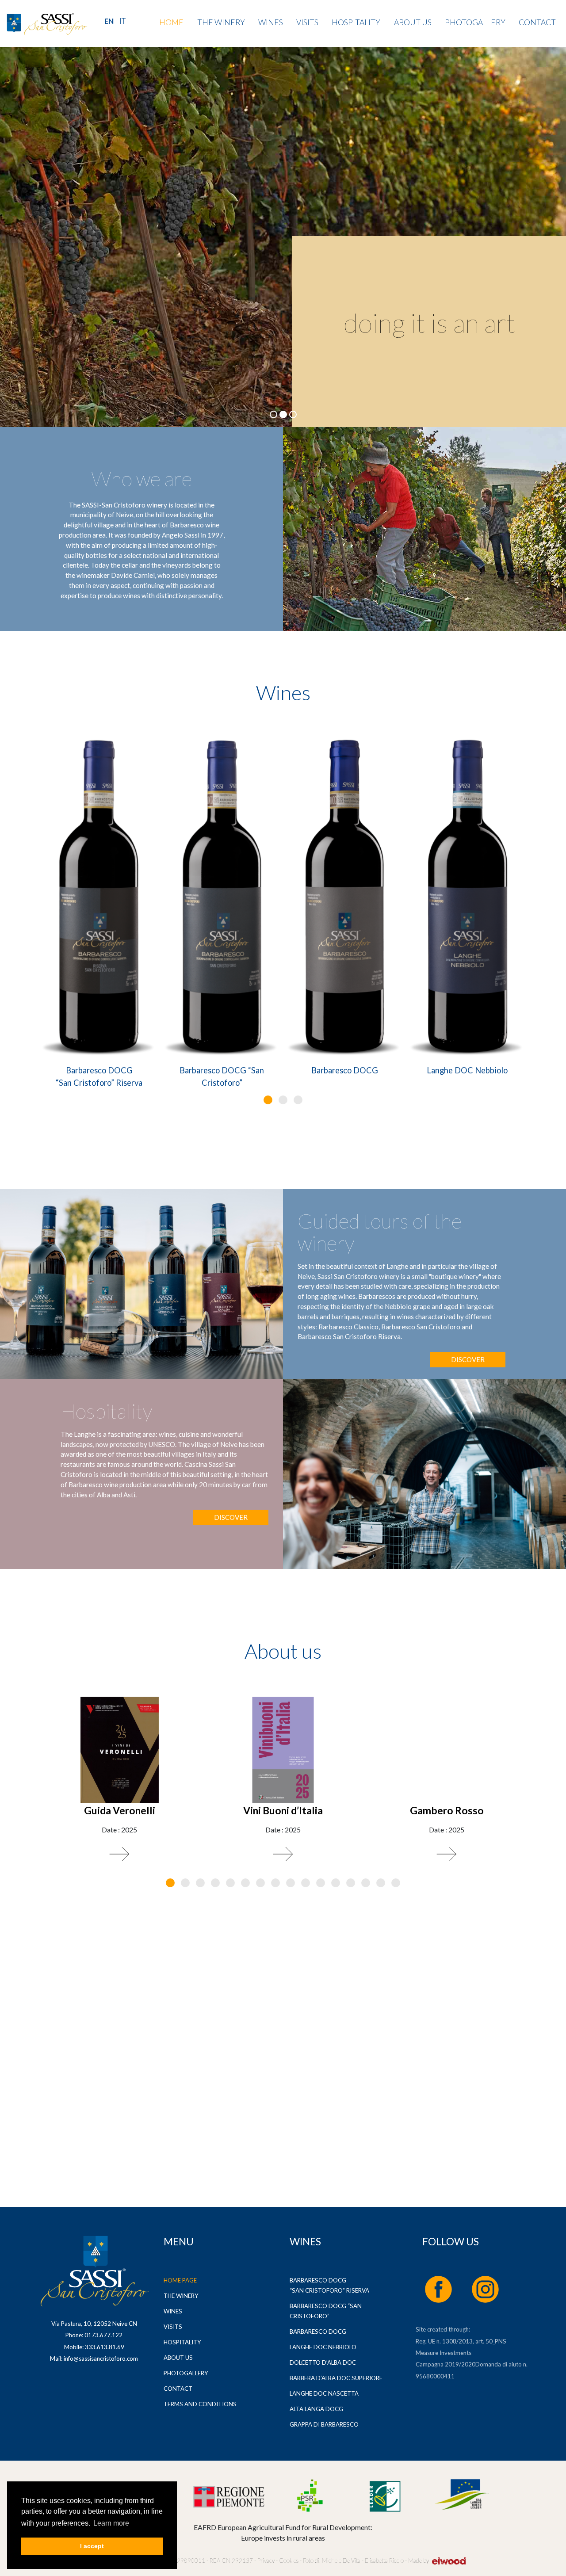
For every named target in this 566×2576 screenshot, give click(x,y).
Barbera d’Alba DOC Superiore (336, 2378)
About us (413, 22)
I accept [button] (92, 2546)
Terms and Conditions (200, 2404)
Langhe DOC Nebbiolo (467, 1070)
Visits (307, 22)
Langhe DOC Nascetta (324, 2393)
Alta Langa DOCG (316, 2409)
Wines (271, 22)
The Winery (221, 22)
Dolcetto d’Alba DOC (323, 2362)
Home (171, 22)
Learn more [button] (111, 2523)
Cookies (288, 2561)
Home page (180, 2280)
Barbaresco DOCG (345, 1070)
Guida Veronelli (120, 1810)
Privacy (266, 2561)
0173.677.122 (103, 2335)
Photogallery (475, 22)
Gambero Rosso (447, 1810)
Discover (468, 1359)
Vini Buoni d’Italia (283, 1810)
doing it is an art (430, 323)
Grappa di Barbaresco (324, 2424)
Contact (537, 22)
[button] (268, 1100)
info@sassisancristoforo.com (101, 2358)
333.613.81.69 (105, 2347)
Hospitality (356, 22)
